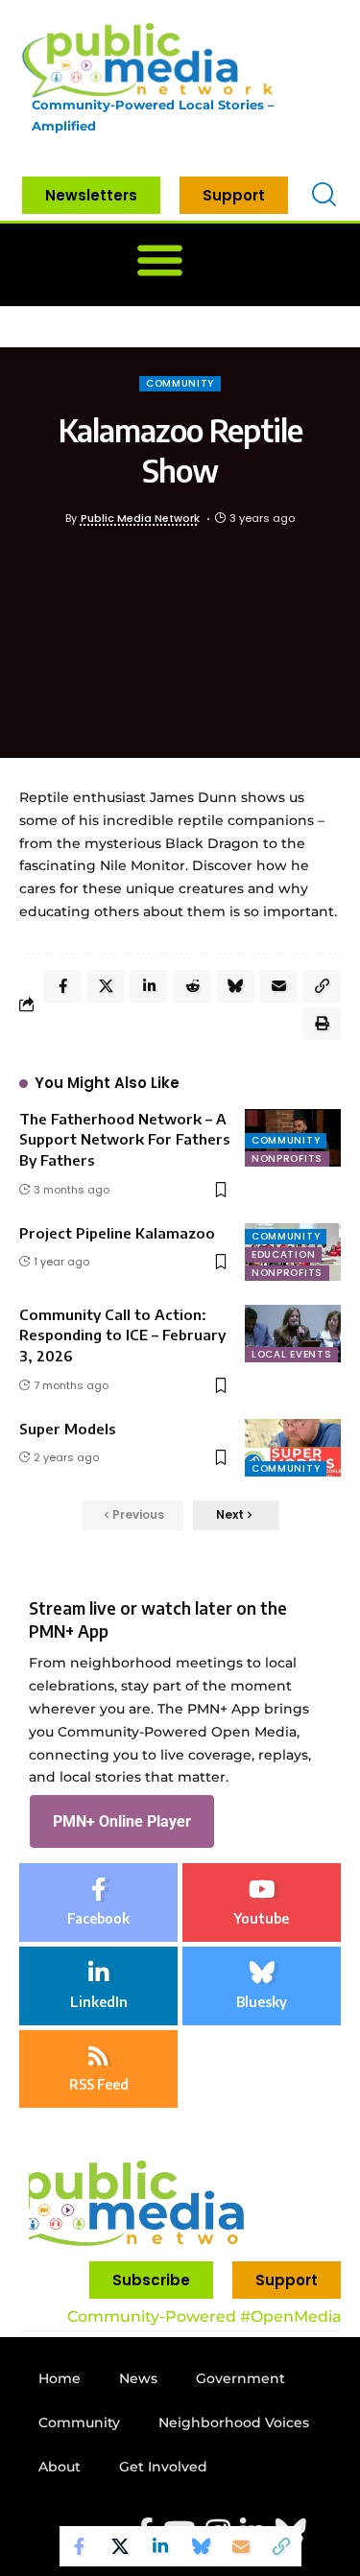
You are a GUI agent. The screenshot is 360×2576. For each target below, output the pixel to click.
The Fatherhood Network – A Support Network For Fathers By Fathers (125, 1140)
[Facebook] (98, 1902)
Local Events (291, 1354)
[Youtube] (262, 1902)
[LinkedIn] (98, 1986)
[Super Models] (293, 1448)
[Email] (241, 2546)
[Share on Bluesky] (201, 2546)
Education (283, 1254)
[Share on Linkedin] (160, 2546)
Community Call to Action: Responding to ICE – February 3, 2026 (122, 1335)
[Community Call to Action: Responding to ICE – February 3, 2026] (293, 1334)
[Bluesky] (262, 1986)
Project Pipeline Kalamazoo (117, 1233)
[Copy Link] (281, 2546)
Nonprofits (287, 1158)
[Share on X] (120, 2546)
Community (180, 383)
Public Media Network (140, 518)
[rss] (98, 2069)
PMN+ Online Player (122, 1821)
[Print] (322, 1024)
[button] (160, 260)
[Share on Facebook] (80, 2546)
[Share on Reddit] (192, 986)
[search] (324, 195)
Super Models (68, 1429)
